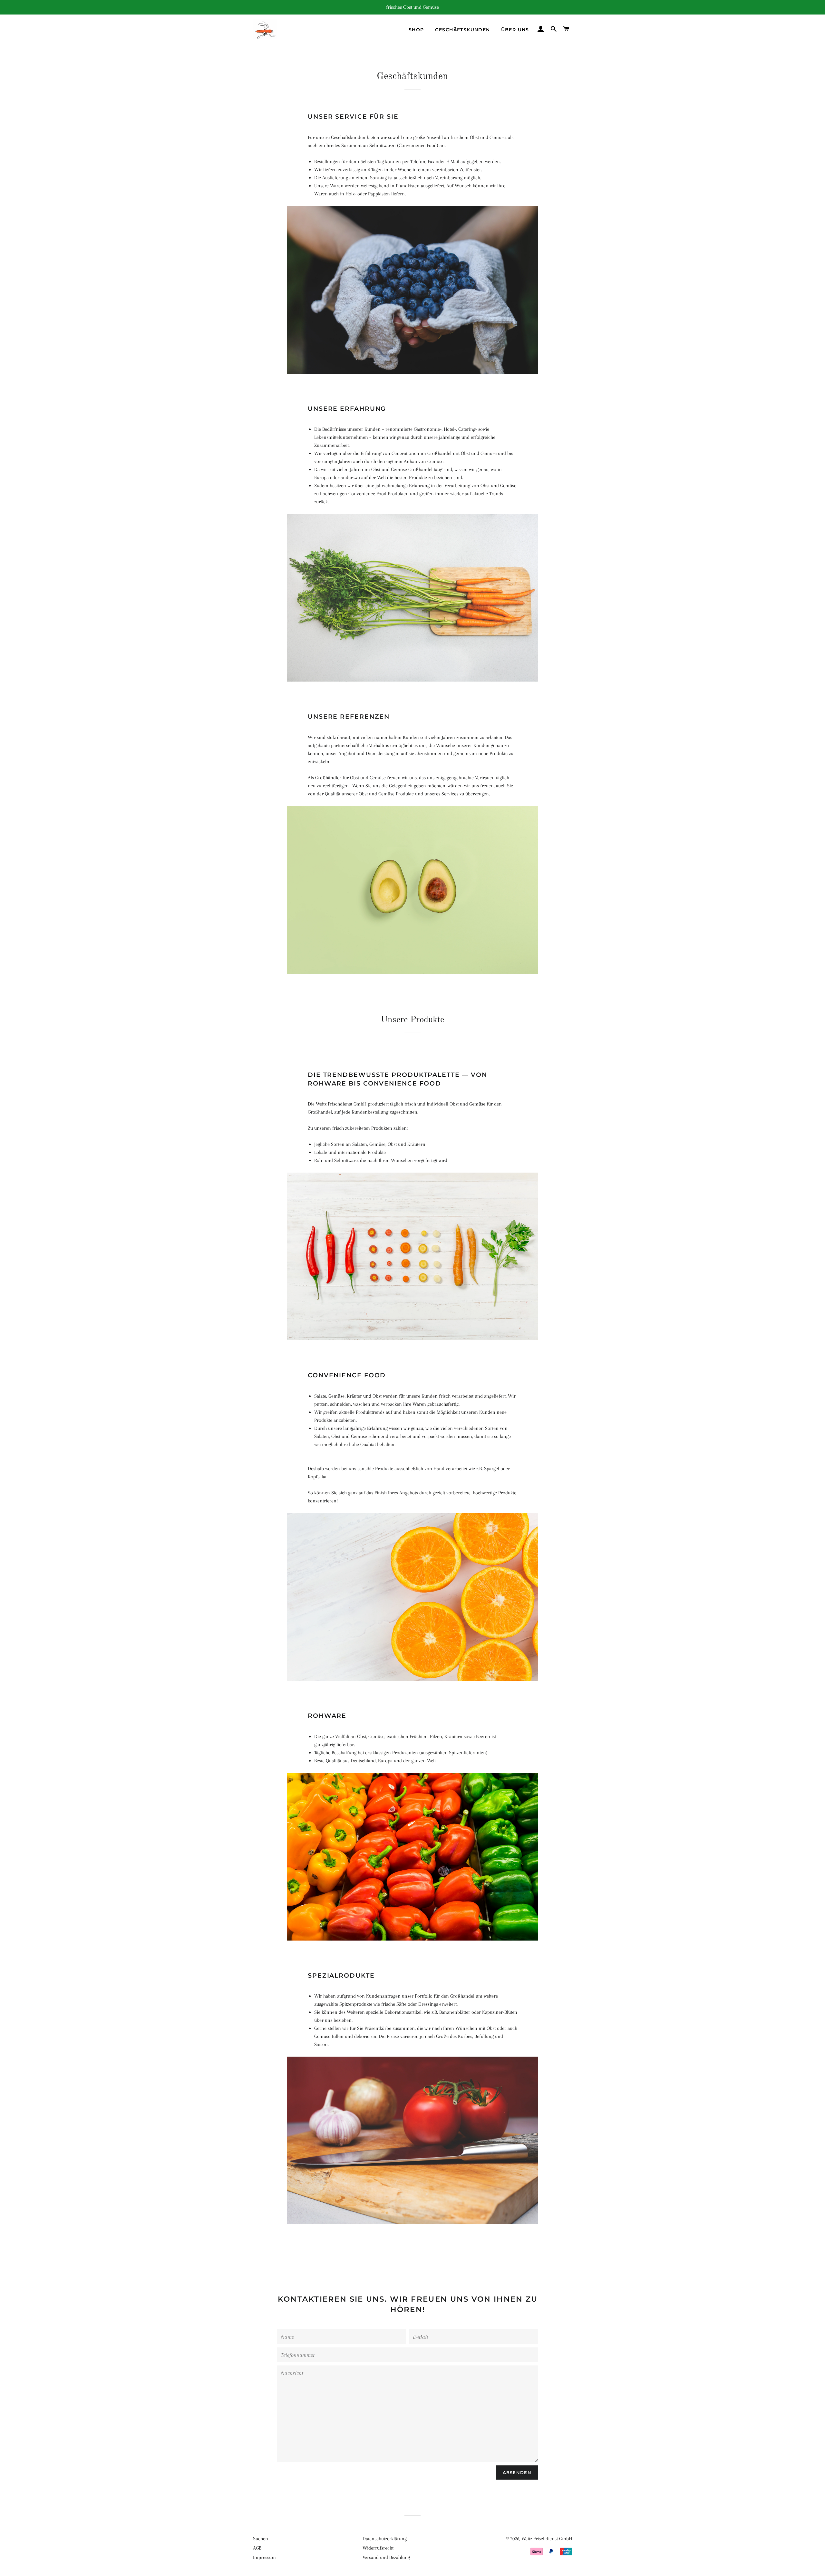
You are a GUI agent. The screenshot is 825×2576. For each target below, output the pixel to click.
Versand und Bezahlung (386, 2557)
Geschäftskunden (463, 30)
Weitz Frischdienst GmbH (547, 2539)
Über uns (515, 30)
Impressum (264, 2557)
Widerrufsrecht (378, 2548)
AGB (257, 2548)
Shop (416, 30)
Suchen (261, 2539)
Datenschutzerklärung (385, 2539)
